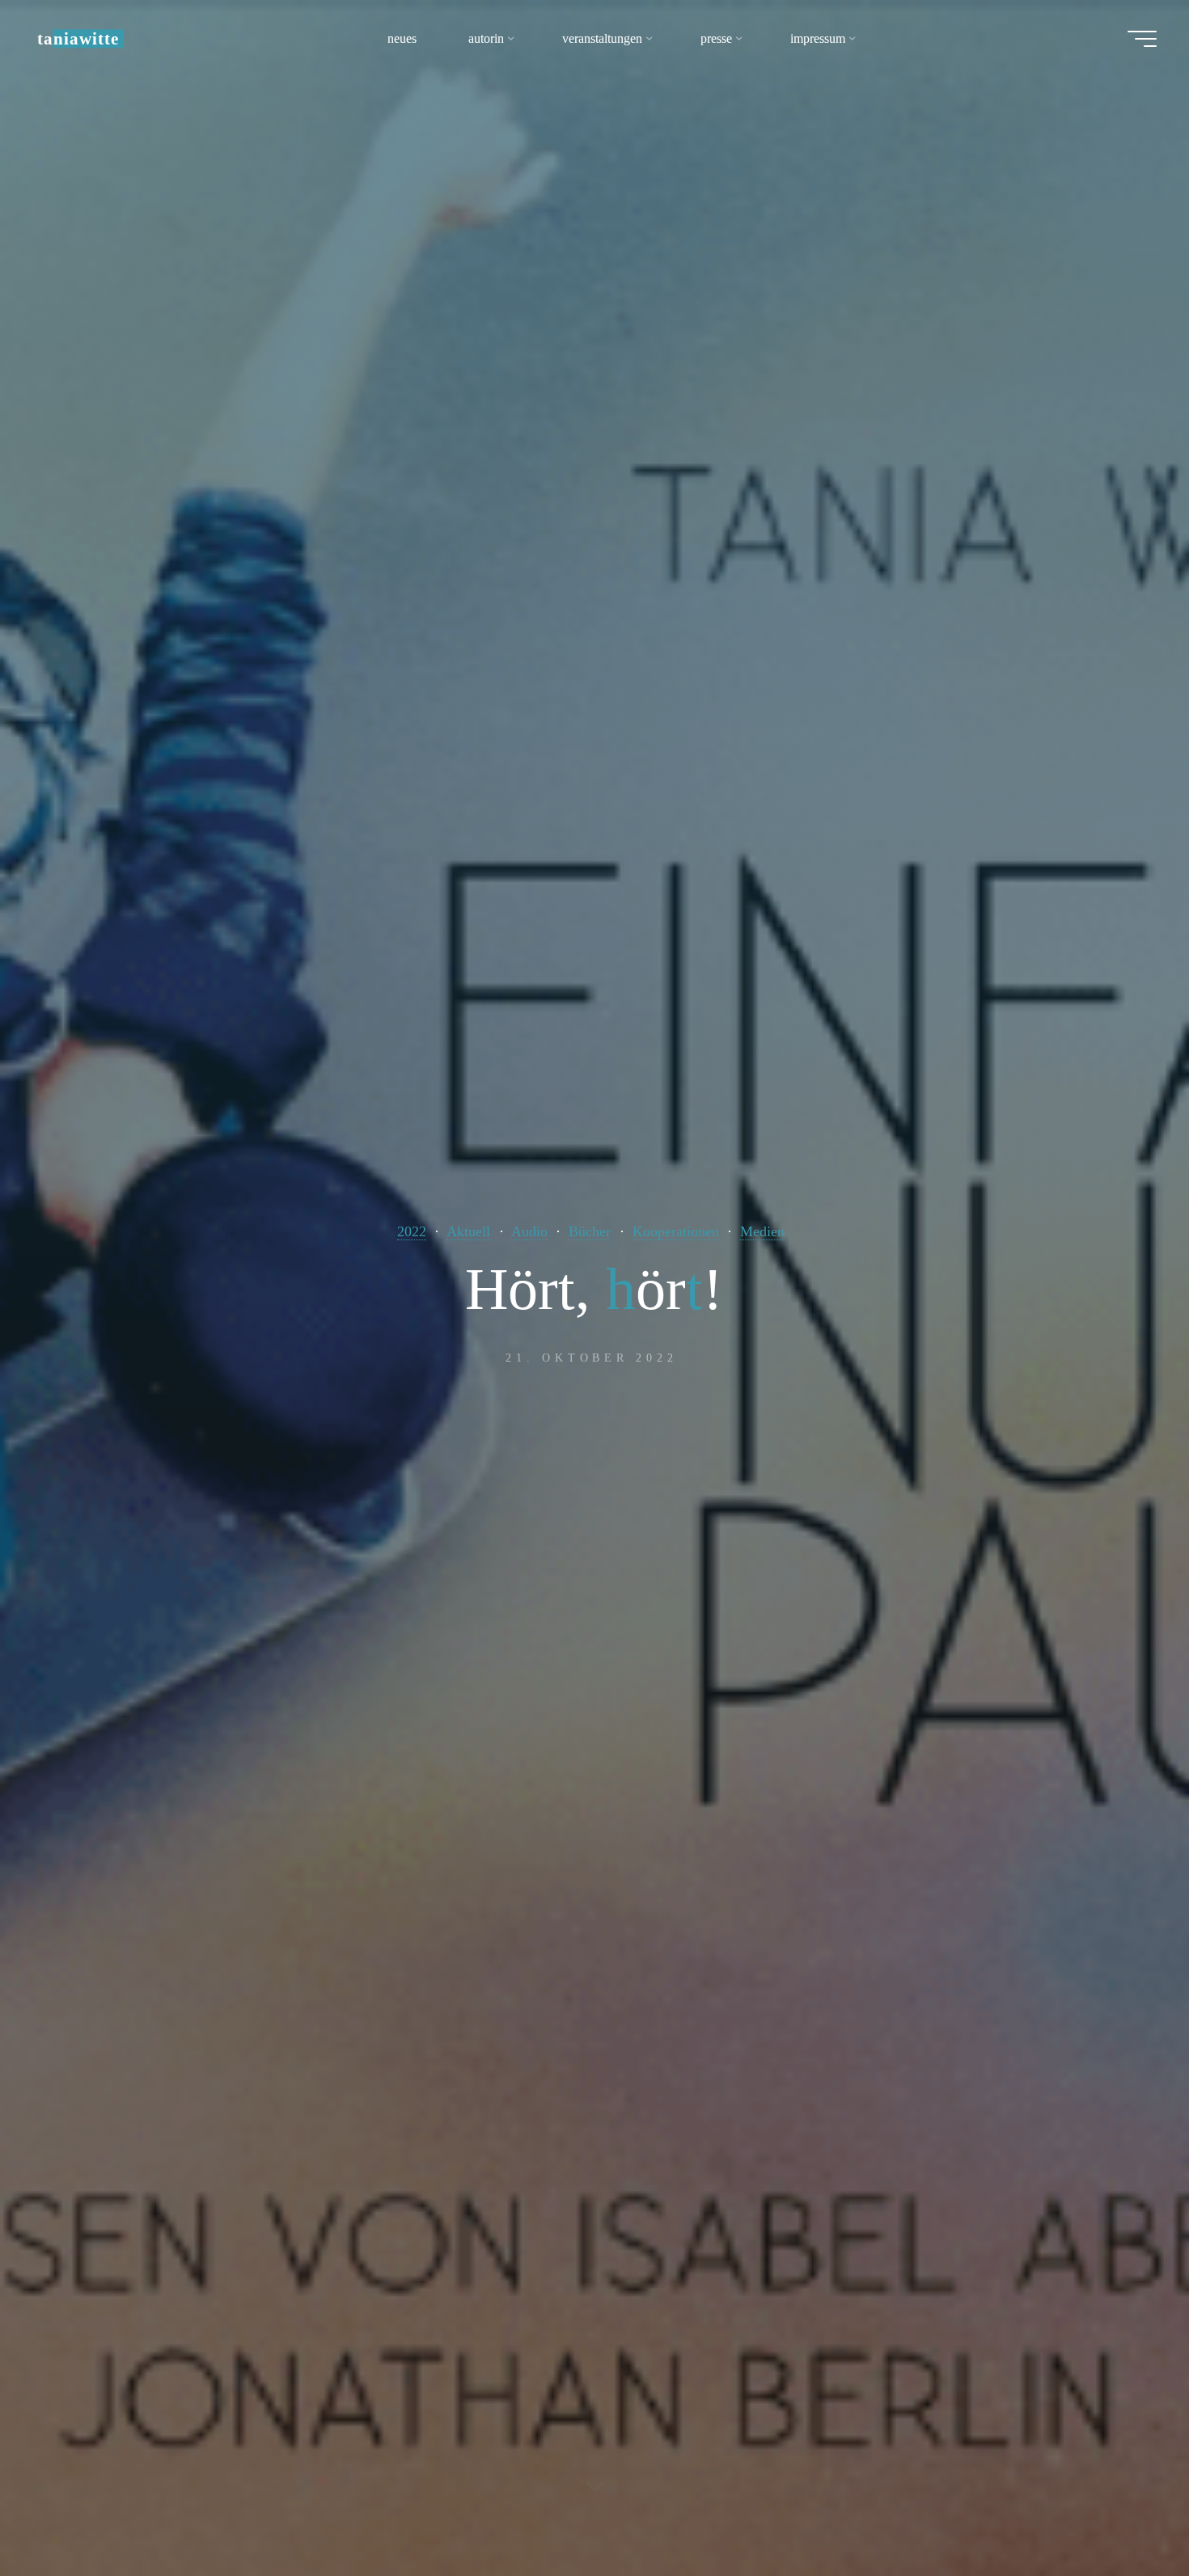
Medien (762, 1231)
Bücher (590, 1231)
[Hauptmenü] (1142, 39)
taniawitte (78, 38)
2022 (412, 1231)
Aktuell (468, 1231)
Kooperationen (676, 1231)
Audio (529, 1231)
